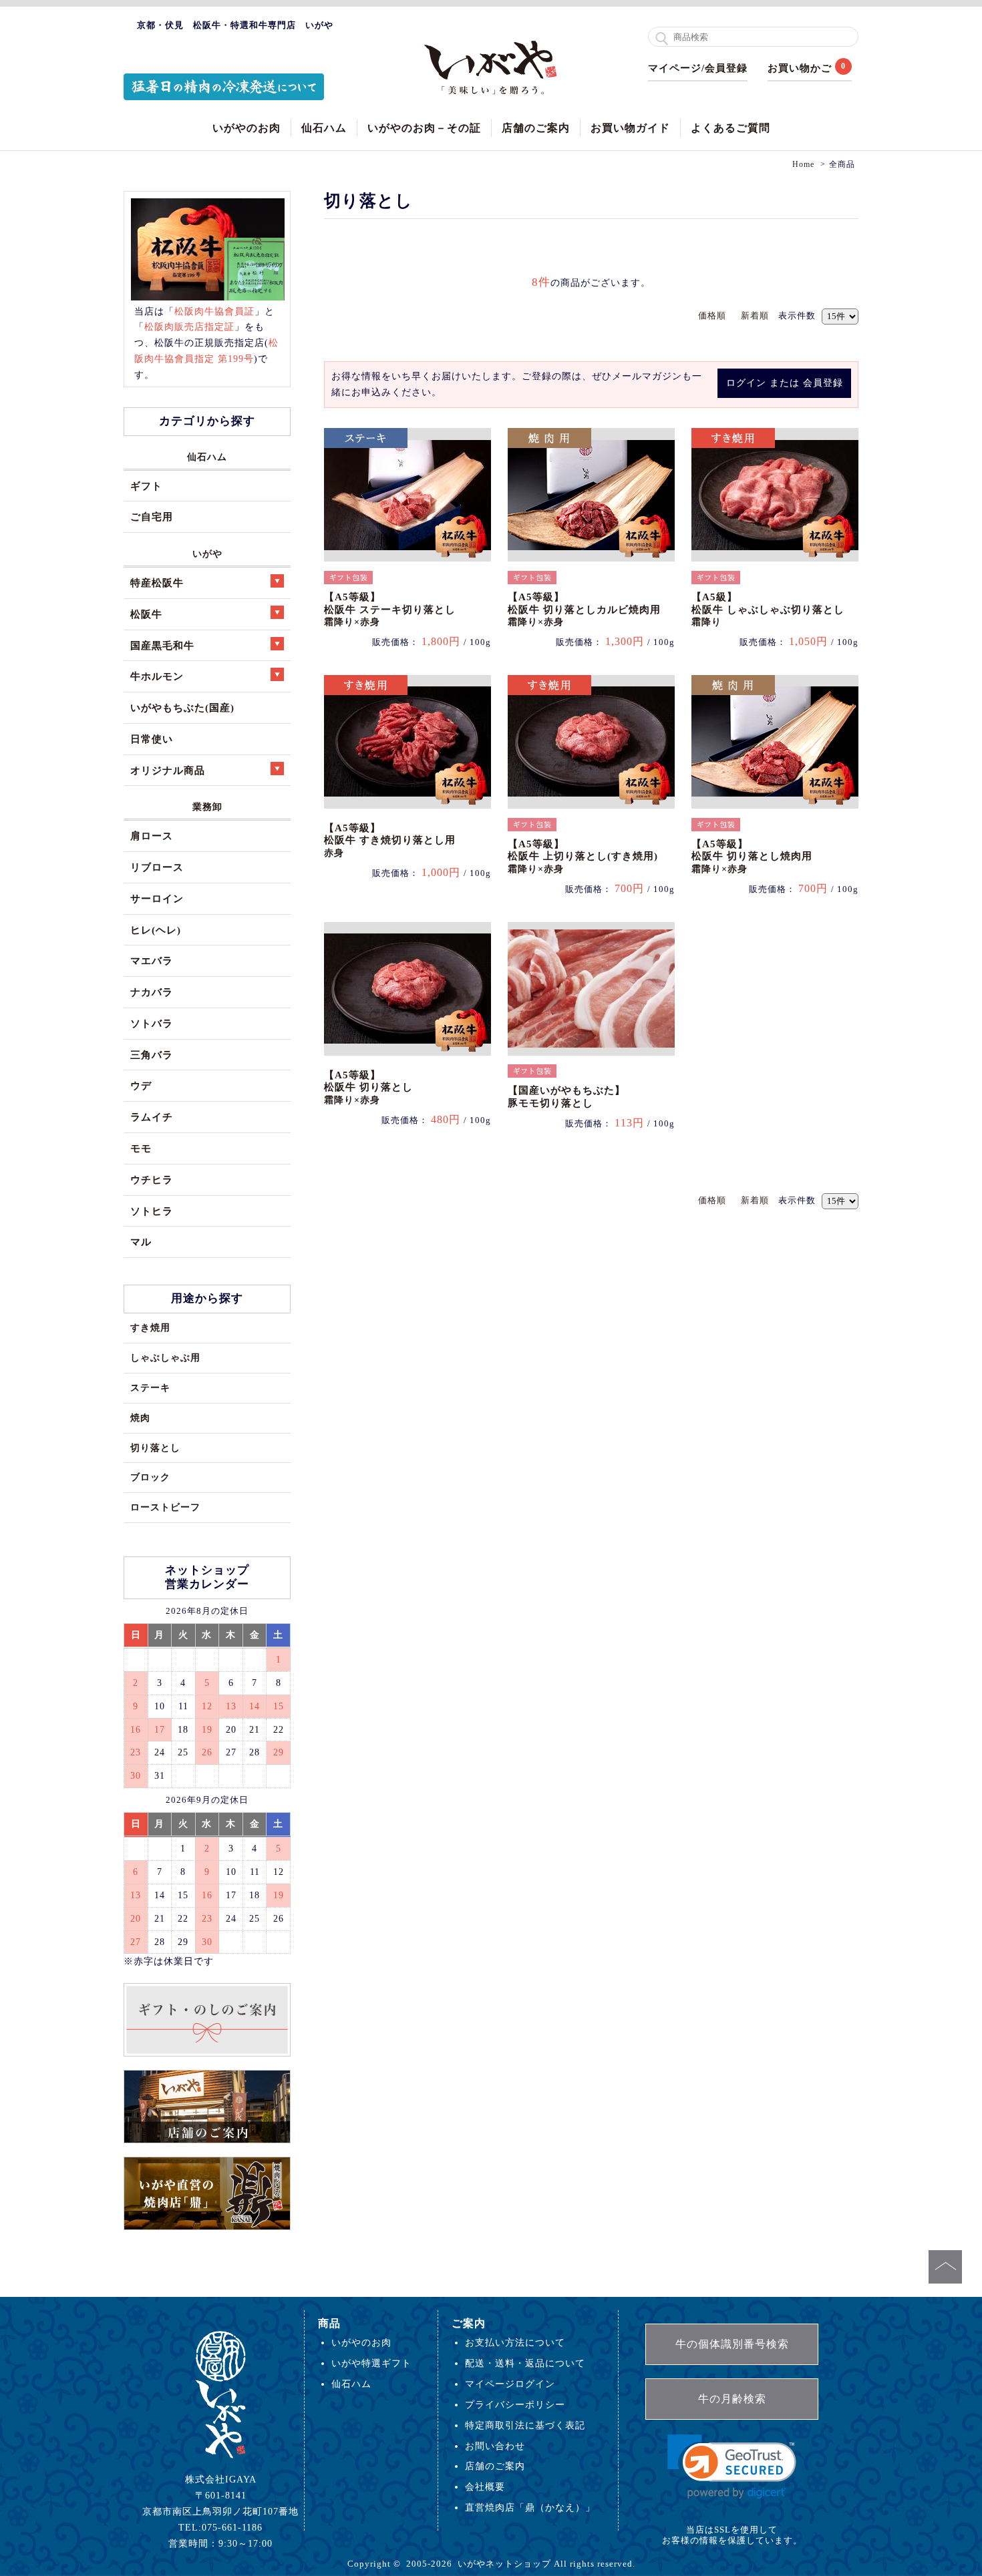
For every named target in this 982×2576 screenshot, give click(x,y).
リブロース (157, 867)
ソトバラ (152, 1023)
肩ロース (152, 836)
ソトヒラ (152, 1211)
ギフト (146, 486)
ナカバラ (152, 992)
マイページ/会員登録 (698, 68)
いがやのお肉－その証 (424, 128)
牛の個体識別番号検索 (732, 2344)
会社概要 (485, 2487)
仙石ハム (324, 128)
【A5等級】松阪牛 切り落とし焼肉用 (752, 856)
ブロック (150, 1477)
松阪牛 (146, 614)
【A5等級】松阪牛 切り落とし (368, 1087)
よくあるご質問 (730, 128)
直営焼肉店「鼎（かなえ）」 (530, 2507)
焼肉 (140, 1418)
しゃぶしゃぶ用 (165, 1357)
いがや (207, 554)
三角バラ (152, 1055)
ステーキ (150, 1387)
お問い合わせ (495, 2446)
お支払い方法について (515, 2342)
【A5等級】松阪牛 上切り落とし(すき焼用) (583, 856)
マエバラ (152, 960)
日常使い (152, 739)
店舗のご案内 (536, 128)
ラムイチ (152, 1117)
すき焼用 (150, 1327)
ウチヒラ (152, 1179)
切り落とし (155, 1448)
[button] (732, 2467)
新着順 (755, 315)
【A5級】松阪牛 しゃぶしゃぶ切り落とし (768, 609)
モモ (141, 1148)
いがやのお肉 (247, 128)
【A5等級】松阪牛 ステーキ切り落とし (390, 609)
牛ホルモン (157, 676)
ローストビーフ (165, 1507)
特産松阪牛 (157, 583)
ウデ (141, 1085)
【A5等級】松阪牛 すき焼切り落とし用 (390, 840)
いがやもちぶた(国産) (182, 707)
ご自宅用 (152, 516)
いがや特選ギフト (371, 2363)
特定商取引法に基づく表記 (525, 2425)
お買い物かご (800, 68)
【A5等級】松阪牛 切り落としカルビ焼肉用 (584, 609)
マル (141, 1242)
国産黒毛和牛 (162, 645)
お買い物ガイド (630, 128)
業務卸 (207, 807)
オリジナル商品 (168, 770)
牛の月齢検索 (732, 2399)
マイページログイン (510, 2384)
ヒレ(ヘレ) (156, 930)
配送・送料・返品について (525, 2363)
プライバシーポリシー (515, 2404)
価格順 (712, 315)
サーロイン (157, 898)
